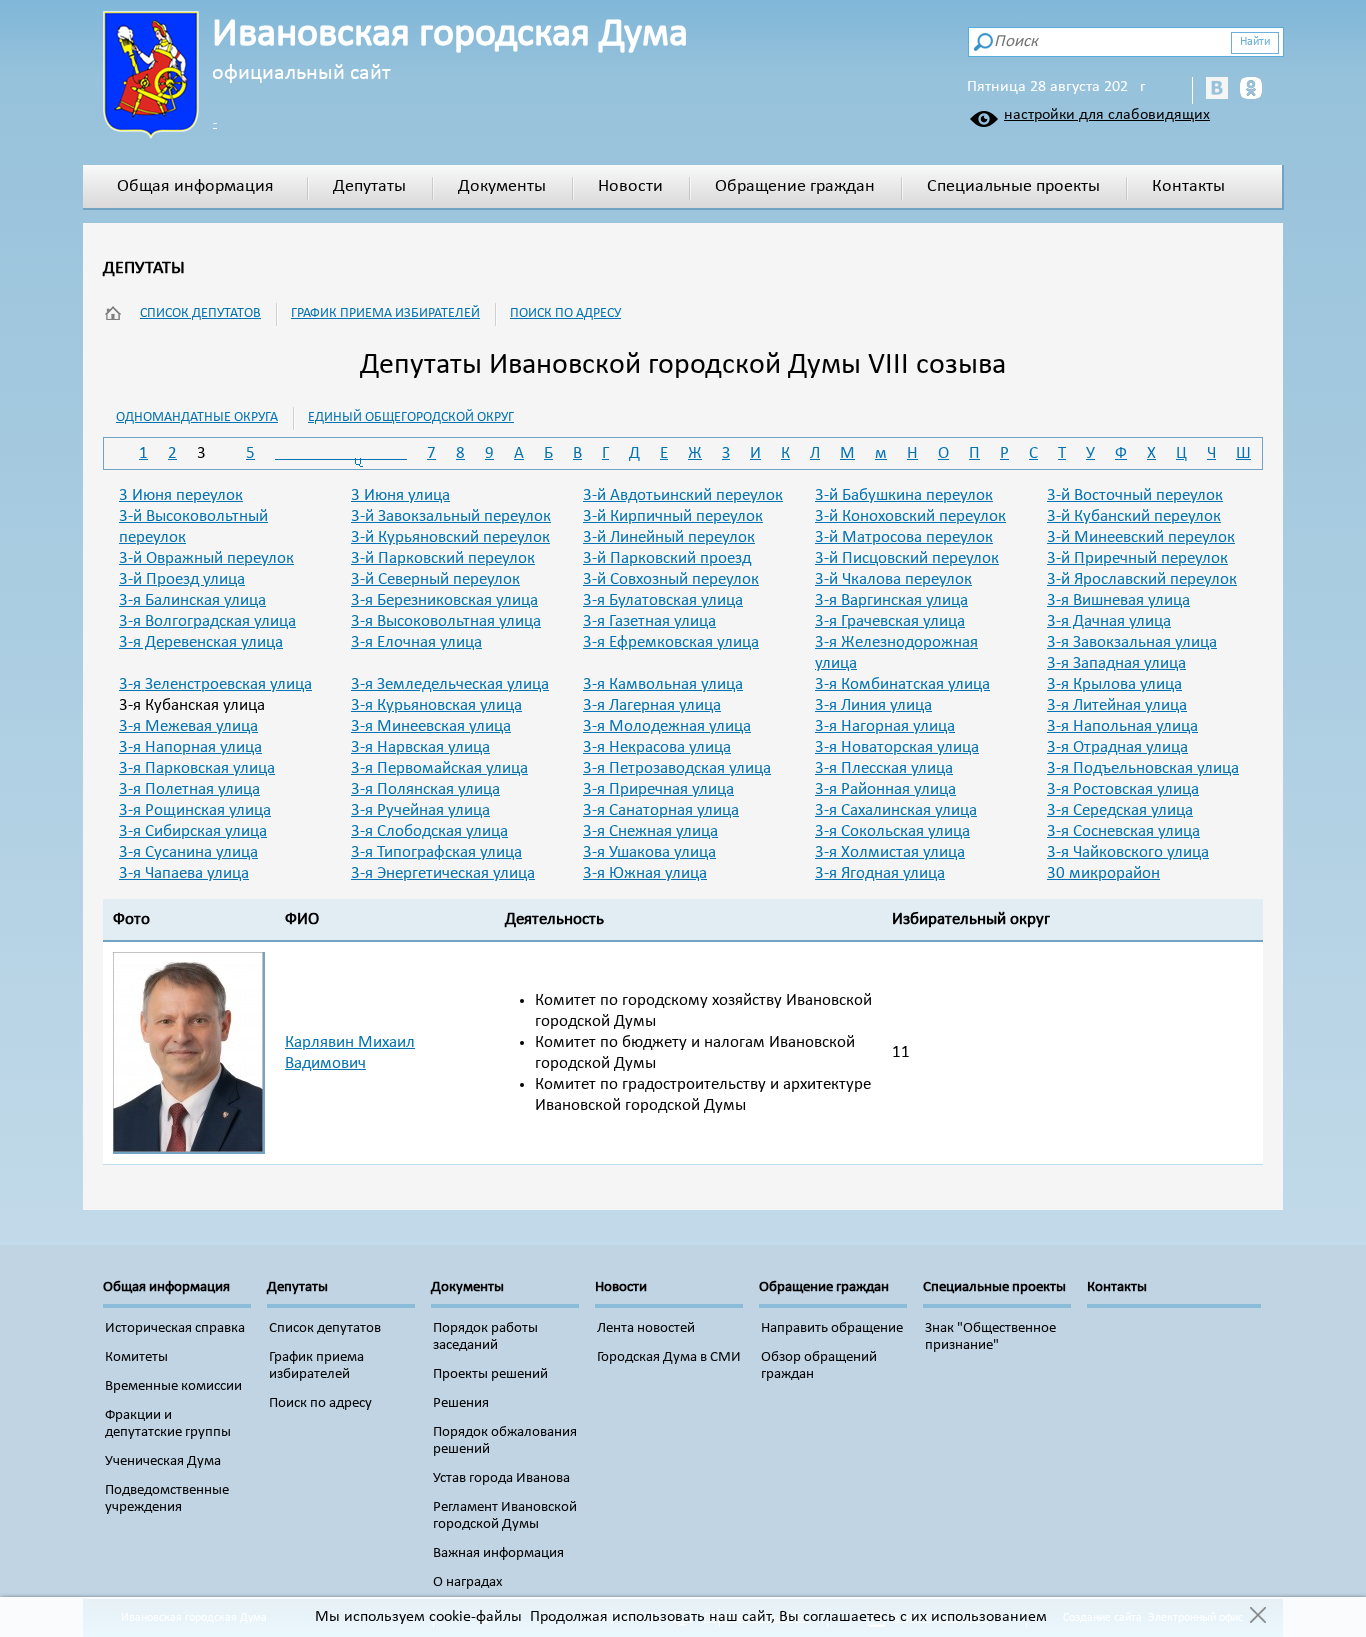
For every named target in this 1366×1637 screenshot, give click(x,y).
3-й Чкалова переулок (893, 579)
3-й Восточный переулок (1135, 495)
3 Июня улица (400, 495)
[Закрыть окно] (1257, 1617)
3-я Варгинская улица (891, 600)
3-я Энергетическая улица (443, 873)
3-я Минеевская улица (431, 726)
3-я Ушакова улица (649, 852)
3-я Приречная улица (658, 789)
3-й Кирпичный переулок (673, 516)
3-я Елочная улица (416, 642)
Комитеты (136, 1357)
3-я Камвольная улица (663, 684)
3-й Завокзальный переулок (451, 516)
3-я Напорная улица (190, 747)
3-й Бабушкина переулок (904, 495)
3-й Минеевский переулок (1141, 537)
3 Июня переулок (181, 495)
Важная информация (498, 1553)
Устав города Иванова (501, 1478)
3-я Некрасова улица (657, 747)
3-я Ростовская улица (1123, 789)
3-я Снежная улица (650, 831)
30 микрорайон (1103, 873)
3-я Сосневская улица (1123, 831)
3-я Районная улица (885, 789)
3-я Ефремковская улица (671, 642)
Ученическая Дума (163, 1461)
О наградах (468, 1582)
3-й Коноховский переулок (910, 516)
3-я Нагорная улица (885, 726)
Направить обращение (832, 1328)
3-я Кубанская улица (192, 705)
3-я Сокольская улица (892, 831)
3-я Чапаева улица (184, 873)
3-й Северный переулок (435, 579)
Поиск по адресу (565, 313)
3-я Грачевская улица (890, 621)
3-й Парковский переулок (443, 558)
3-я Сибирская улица (193, 831)
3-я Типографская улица (436, 852)
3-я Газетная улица (649, 621)
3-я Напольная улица (1122, 726)
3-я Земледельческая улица (450, 684)
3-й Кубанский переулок (1134, 516)
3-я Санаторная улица (661, 810)
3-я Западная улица (1116, 663)
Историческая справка (175, 1328)
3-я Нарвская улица (420, 747)
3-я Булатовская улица (663, 600)
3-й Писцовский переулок (907, 558)
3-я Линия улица (873, 705)
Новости (630, 186)
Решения (461, 1403)
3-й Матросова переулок (904, 537)
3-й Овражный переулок (206, 558)
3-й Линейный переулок (669, 537)
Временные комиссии (173, 1386)
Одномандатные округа (197, 417)
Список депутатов (200, 313)
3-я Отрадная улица (1117, 747)
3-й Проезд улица (182, 579)
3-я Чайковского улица (1128, 852)
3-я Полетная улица (189, 789)
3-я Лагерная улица (652, 705)
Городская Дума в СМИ (669, 1357)
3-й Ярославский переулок (1142, 579)
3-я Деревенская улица (201, 642)
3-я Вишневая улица (1118, 600)
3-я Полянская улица (425, 789)
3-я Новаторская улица (897, 747)
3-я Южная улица (645, 873)
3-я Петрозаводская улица (677, 768)
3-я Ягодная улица (880, 873)
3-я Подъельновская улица (1143, 768)
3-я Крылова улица (1114, 684)
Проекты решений (490, 1374)
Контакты (1188, 186)
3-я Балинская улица (192, 600)
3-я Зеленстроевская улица (215, 684)
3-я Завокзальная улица (1132, 642)
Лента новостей (646, 1328)
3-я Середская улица (1120, 810)
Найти (1255, 42)
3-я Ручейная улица (420, 810)
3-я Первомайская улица (439, 768)
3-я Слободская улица (429, 831)
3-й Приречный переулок (1137, 558)
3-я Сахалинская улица (896, 810)
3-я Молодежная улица (667, 726)
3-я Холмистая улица (890, 852)
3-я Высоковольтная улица (446, 621)
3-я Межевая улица (188, 726)
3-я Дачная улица (1109, 621)
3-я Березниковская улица (444, 600)
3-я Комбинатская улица (902, 684)
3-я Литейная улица (1117, 705)
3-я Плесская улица (884, 768)
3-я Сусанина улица (188, 852)
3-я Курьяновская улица (436, 705)
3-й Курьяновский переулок (450, 537)
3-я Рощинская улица (195, 810)
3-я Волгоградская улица (207, 621)
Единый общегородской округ (411, 417)
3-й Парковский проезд (667, 558)
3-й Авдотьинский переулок (683, 495)
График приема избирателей (385, 313)
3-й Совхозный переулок (671, 579)
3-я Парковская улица (197, 768)
